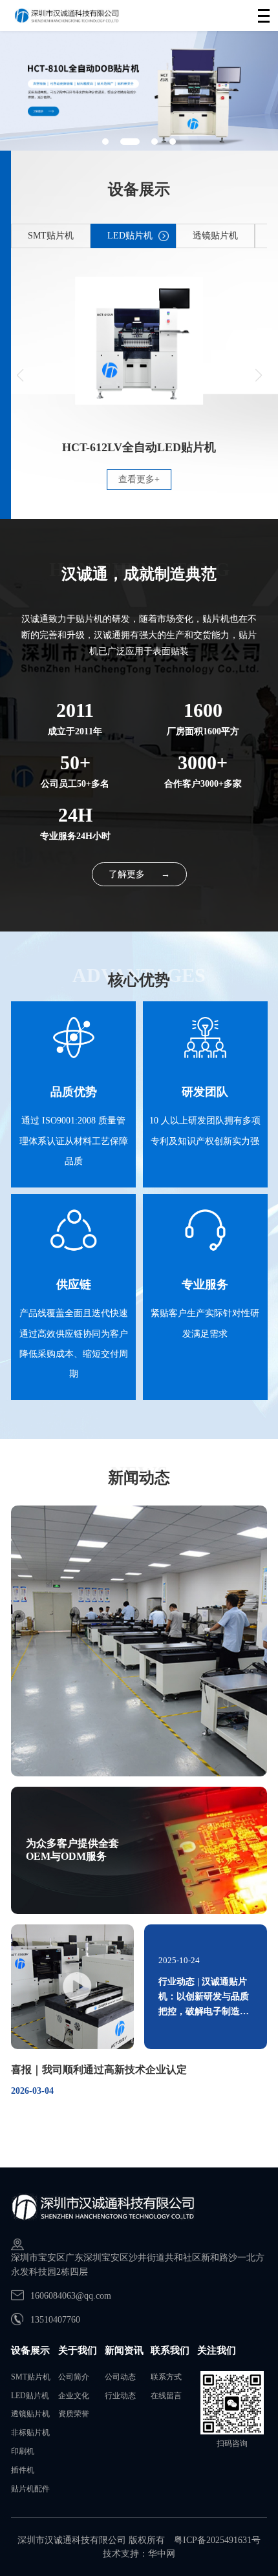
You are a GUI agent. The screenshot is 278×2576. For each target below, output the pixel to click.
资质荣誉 (74, 2414)
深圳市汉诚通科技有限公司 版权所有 (91, 2540)
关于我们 (78, 2350)
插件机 (23, 2470)
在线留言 (166, 2396)
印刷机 (23, 2451)
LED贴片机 (30, 2396)
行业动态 (120, 2396)
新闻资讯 (124, 2350)
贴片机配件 (30, 2489)
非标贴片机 (30, 2432)
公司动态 (120, 2377)
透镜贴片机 (30, 2414)
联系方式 (166, 2377)
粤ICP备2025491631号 (217, 2540)
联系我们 (170, 2350)
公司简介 (74, 2377)
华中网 (162, 2554)
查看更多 (139, 479)
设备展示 (30, 2350)
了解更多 (139, 874)
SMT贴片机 (31, 2377)
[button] (105, 142)
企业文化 (74, 2396)
